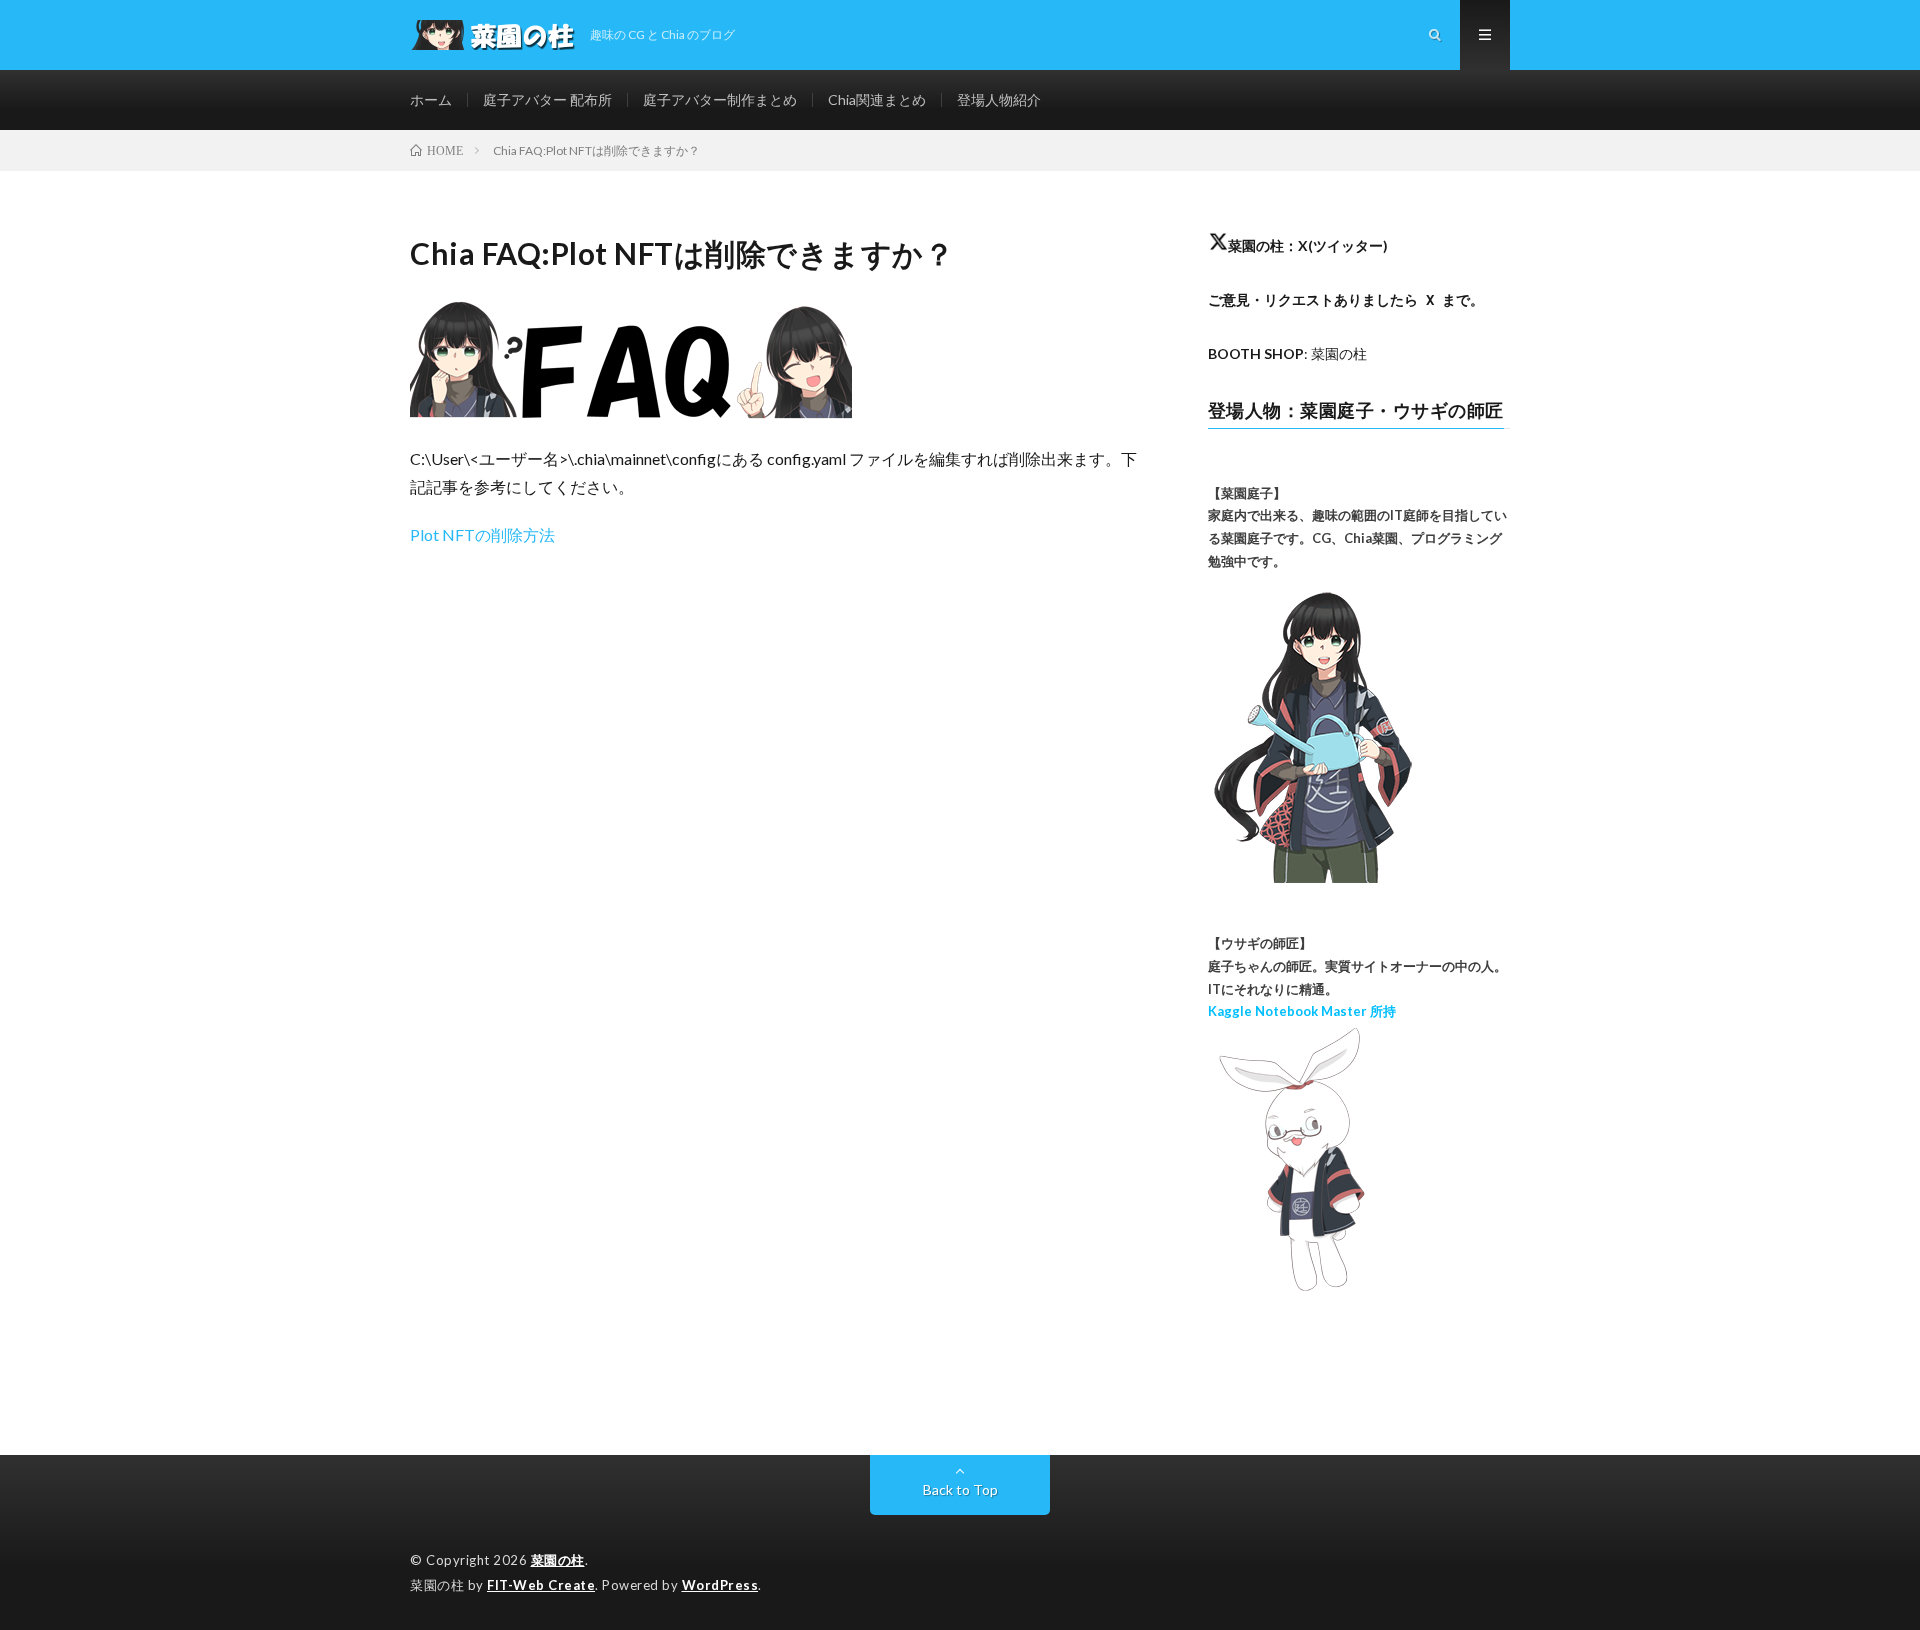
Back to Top (960, 1489)
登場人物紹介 (999, 99)
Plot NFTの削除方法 (482, 534)
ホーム (431, 99)
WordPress (720, 1585)
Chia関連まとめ (877, 99)
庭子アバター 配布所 (547, 99)
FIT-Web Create (541, 1585)
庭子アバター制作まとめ (720, 99)
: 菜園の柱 (1287, 353)
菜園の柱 (558, 1560)
